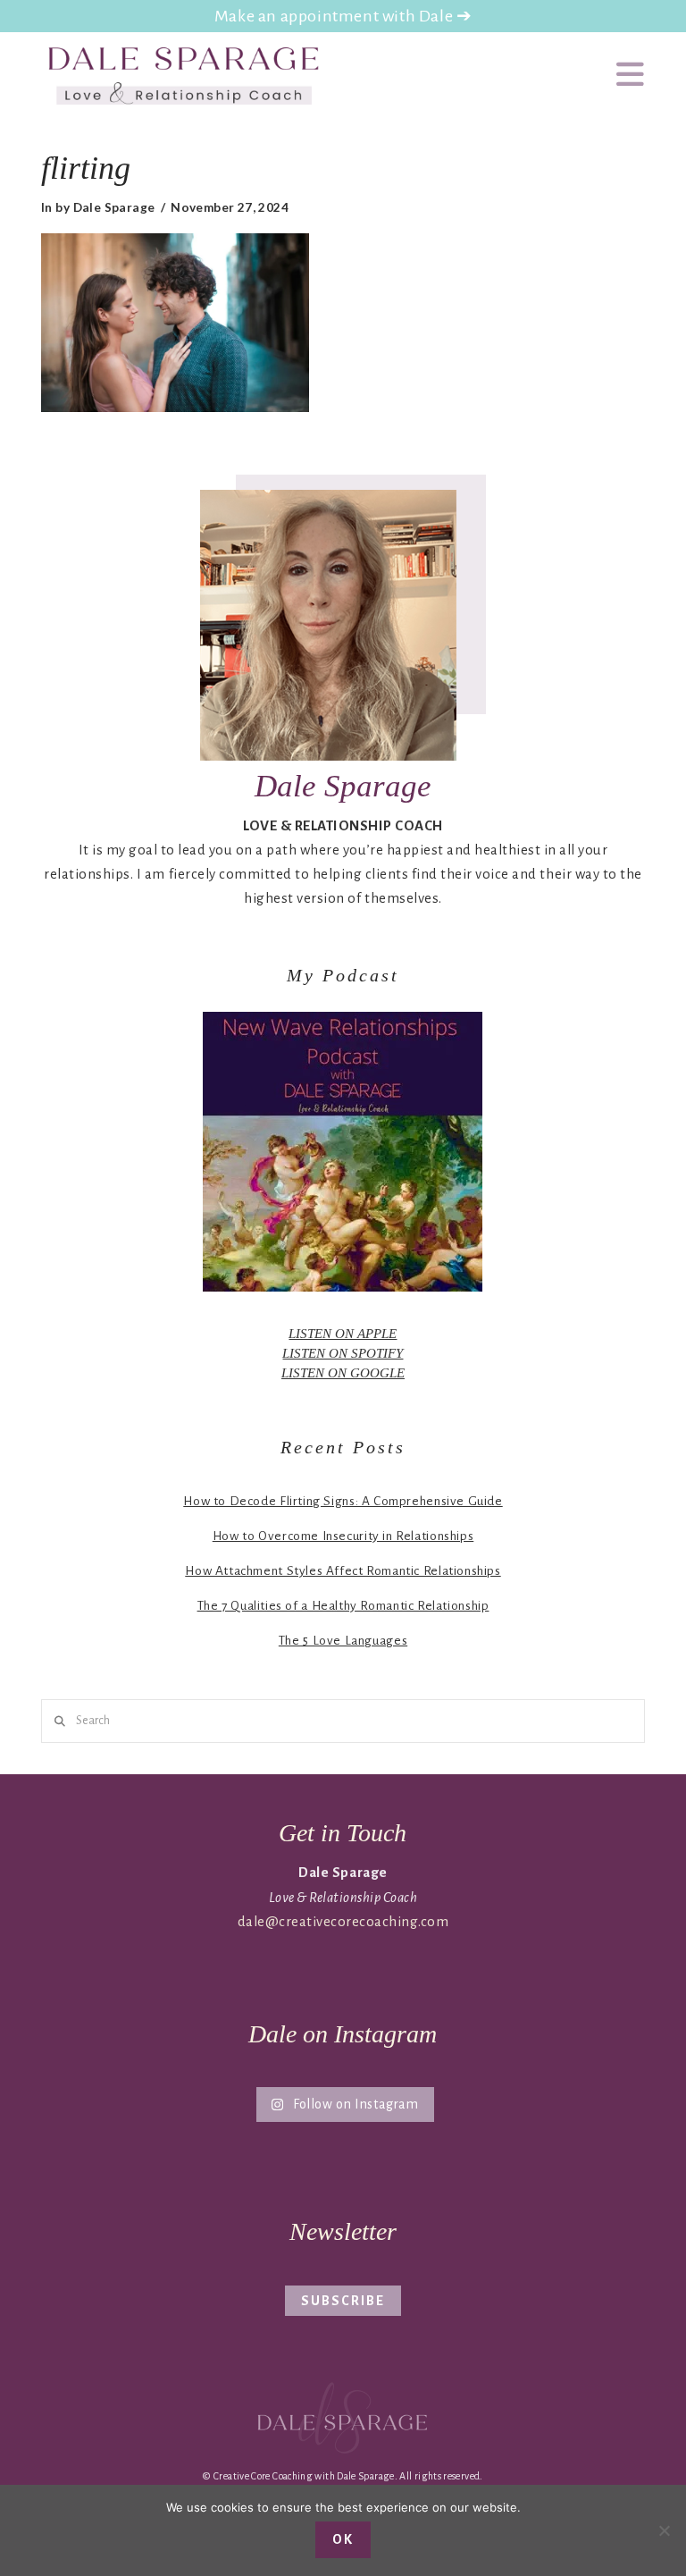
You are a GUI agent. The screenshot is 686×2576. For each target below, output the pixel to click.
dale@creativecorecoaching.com (343, 1921)
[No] (664, 2530)
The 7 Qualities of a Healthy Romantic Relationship (343, 1606)
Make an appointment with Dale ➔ (343, 16)
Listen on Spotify (343, 1353)
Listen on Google (343, 1372)
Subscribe (343, 2301)
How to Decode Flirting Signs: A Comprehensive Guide (343, 1501)
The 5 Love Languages (343, 1641)
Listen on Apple (343, 1333)
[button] (631, 76)
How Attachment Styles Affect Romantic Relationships (343, 1571)
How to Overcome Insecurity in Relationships (343, 1536)
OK (343, 2539)
